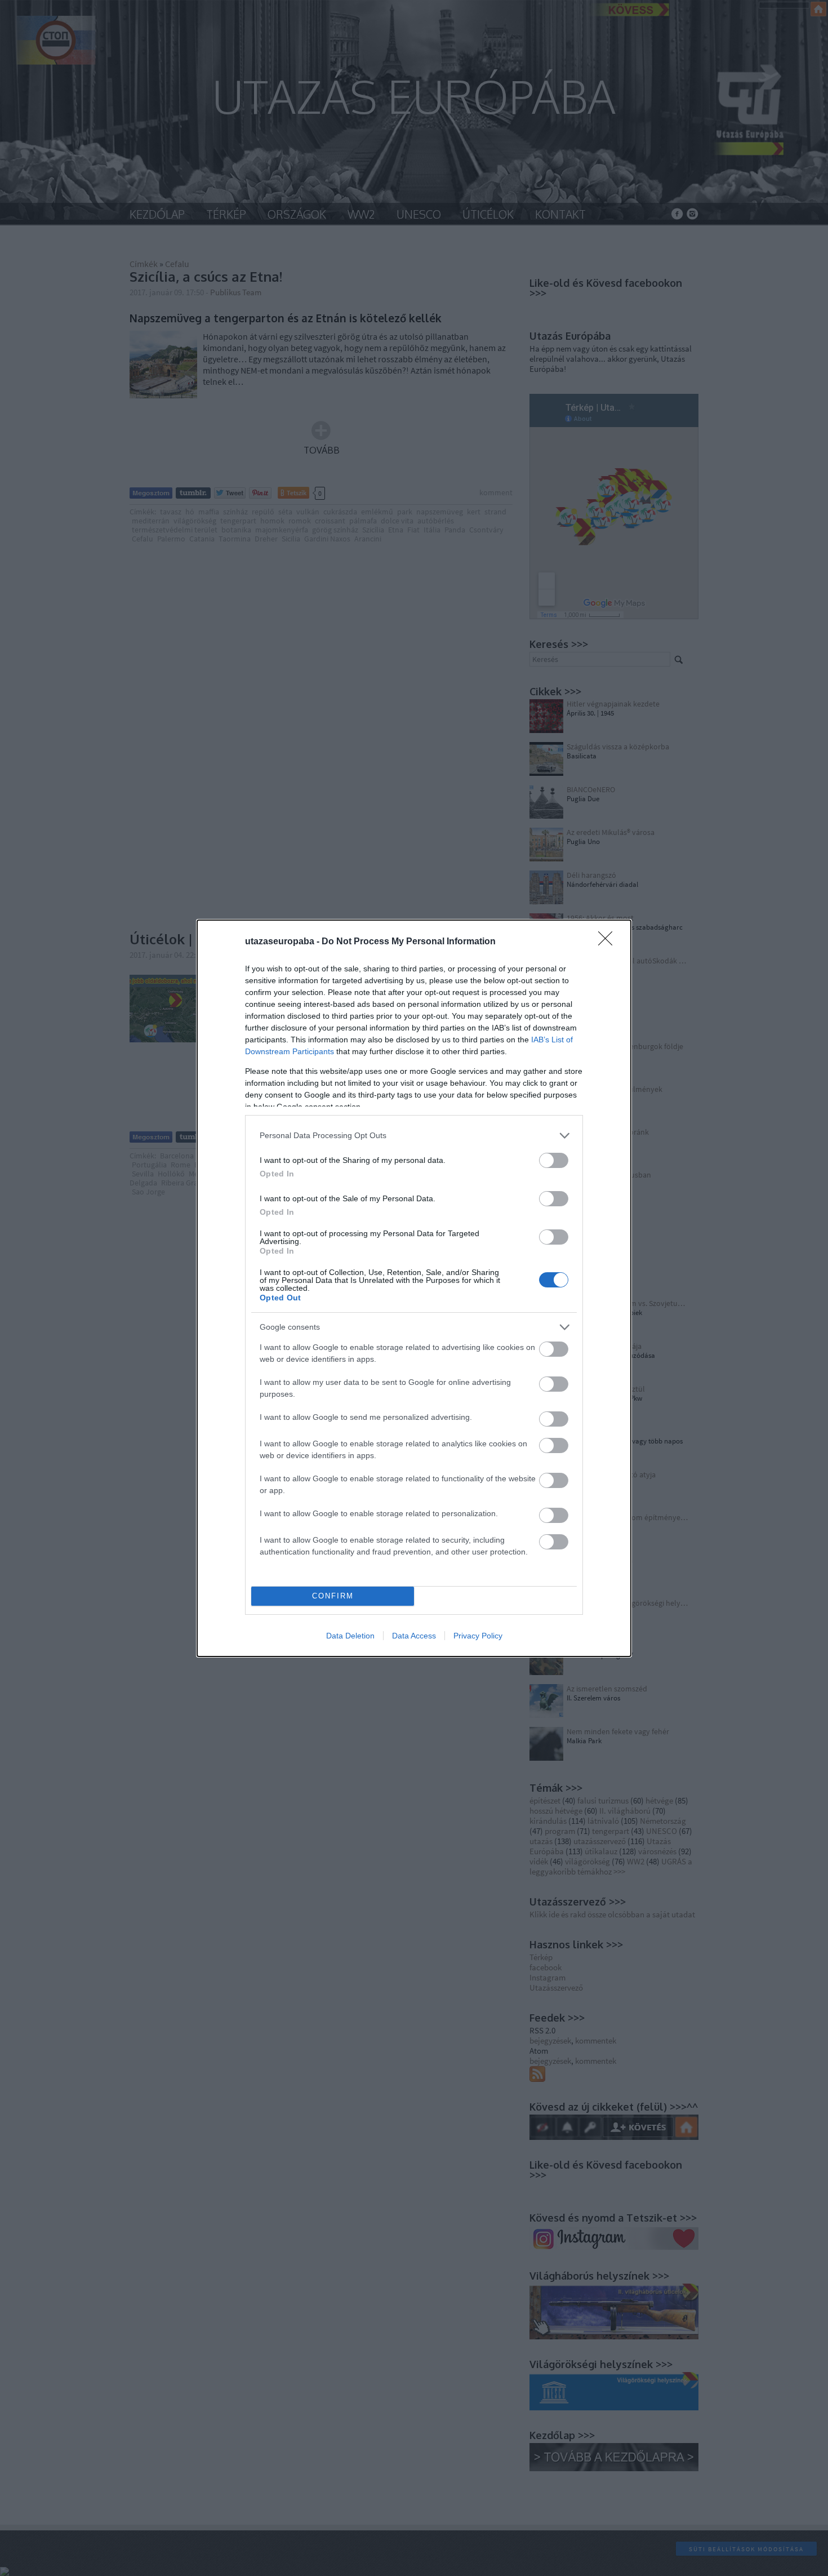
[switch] (554, 1160)
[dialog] (414, 1288)
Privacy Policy (478, 1636)
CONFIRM (333, 1596)
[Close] (609, 942)
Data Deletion (350, 1636)
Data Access (414, 1636)
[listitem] (414, 1136)
